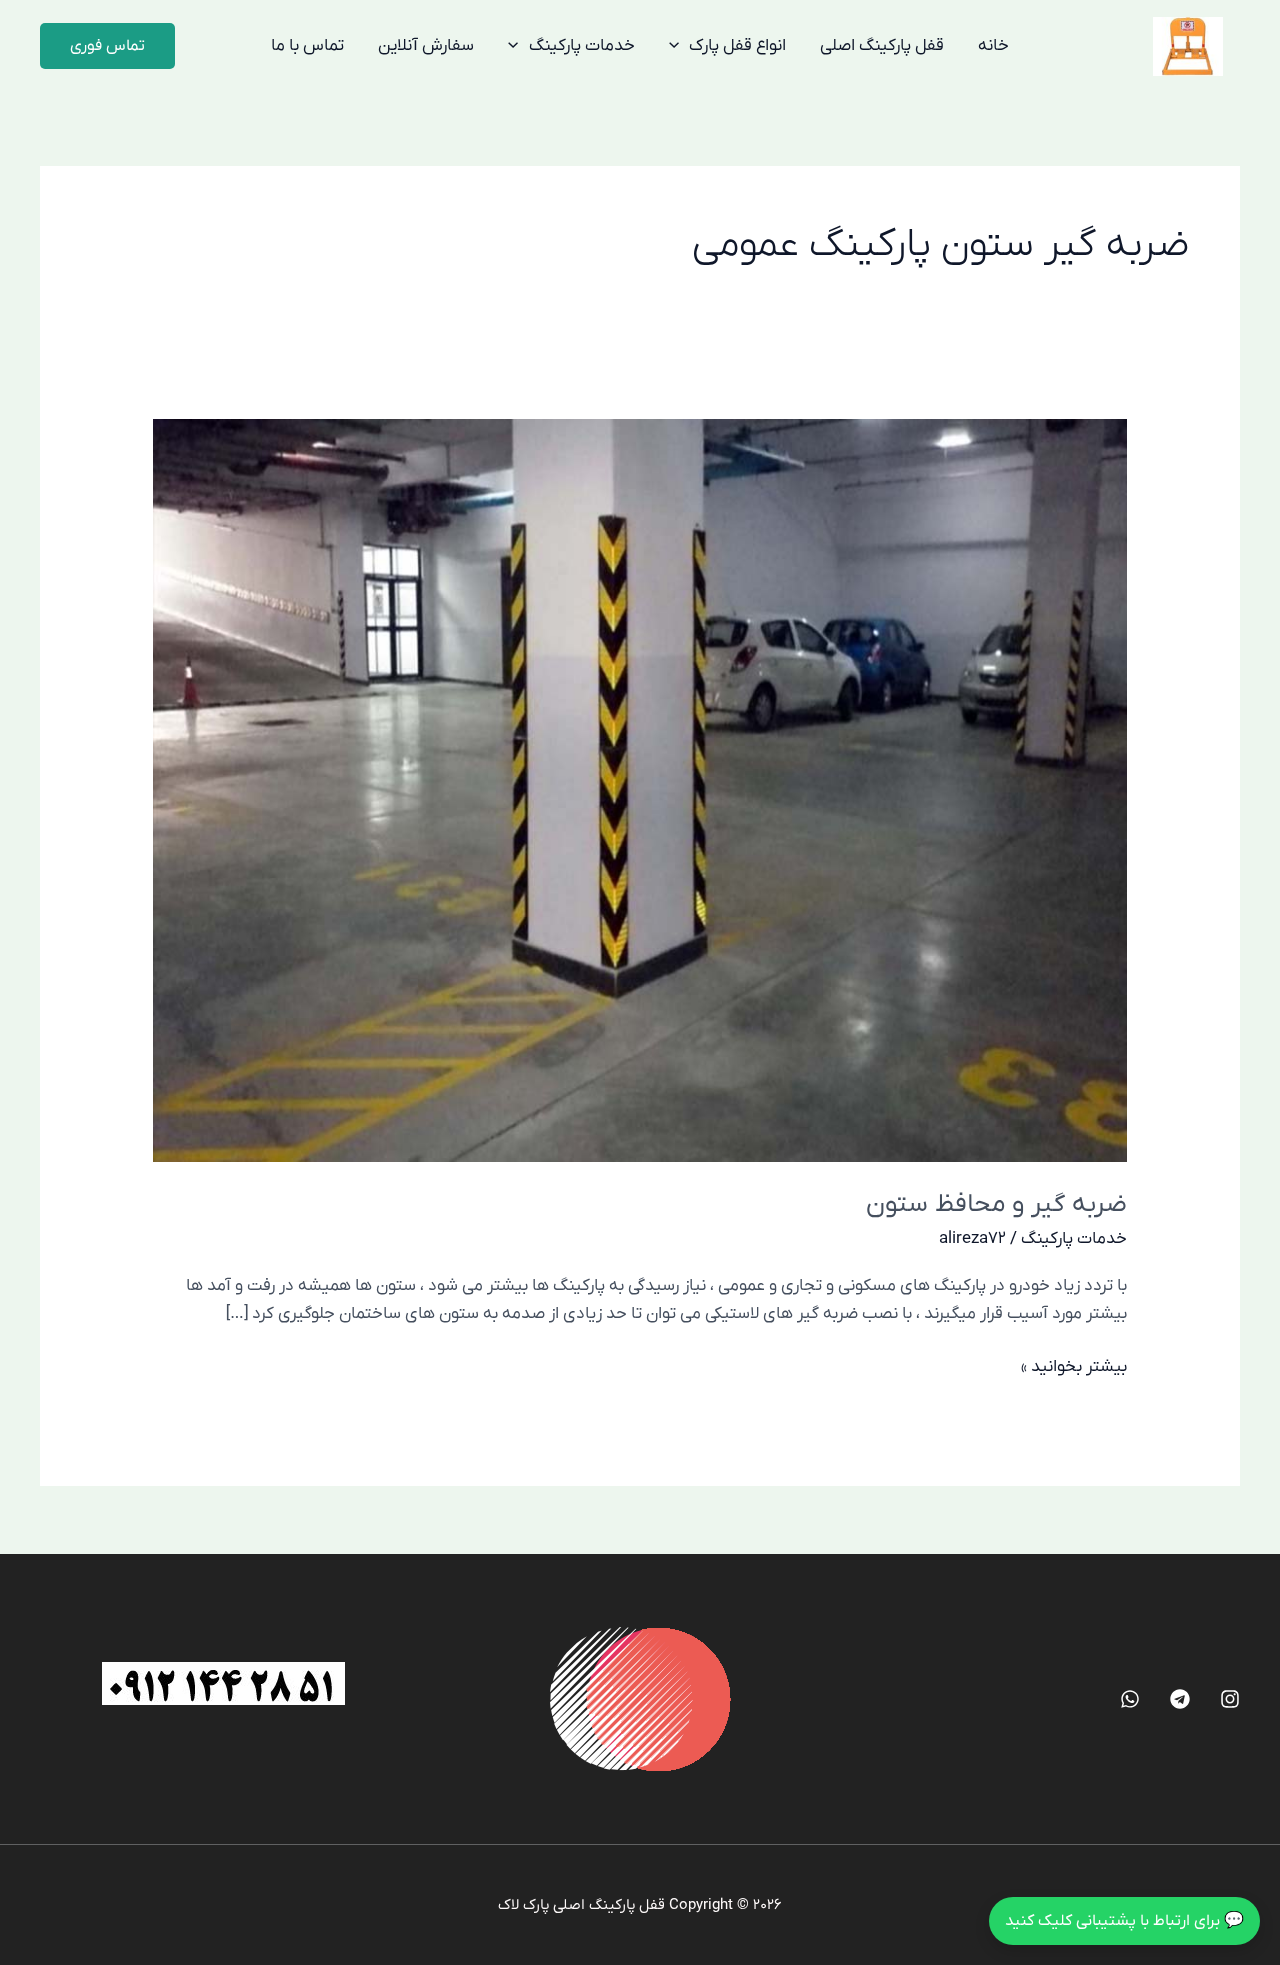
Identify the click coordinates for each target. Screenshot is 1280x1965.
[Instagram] (1230, 1699)
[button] (107, 46)
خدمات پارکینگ (582, 46)
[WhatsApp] (1130, 1699)
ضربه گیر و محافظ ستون (996, 1204)
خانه (993, 46)
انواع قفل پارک (737, 46)
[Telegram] (1180, 1699)
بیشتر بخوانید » (1074, 1365)
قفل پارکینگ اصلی (882, 46)
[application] (679, 46)
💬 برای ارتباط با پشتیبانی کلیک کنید (1124, 1921)
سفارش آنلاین (426, 46)
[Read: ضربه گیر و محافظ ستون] (639, 790)
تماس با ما (307, 46)
